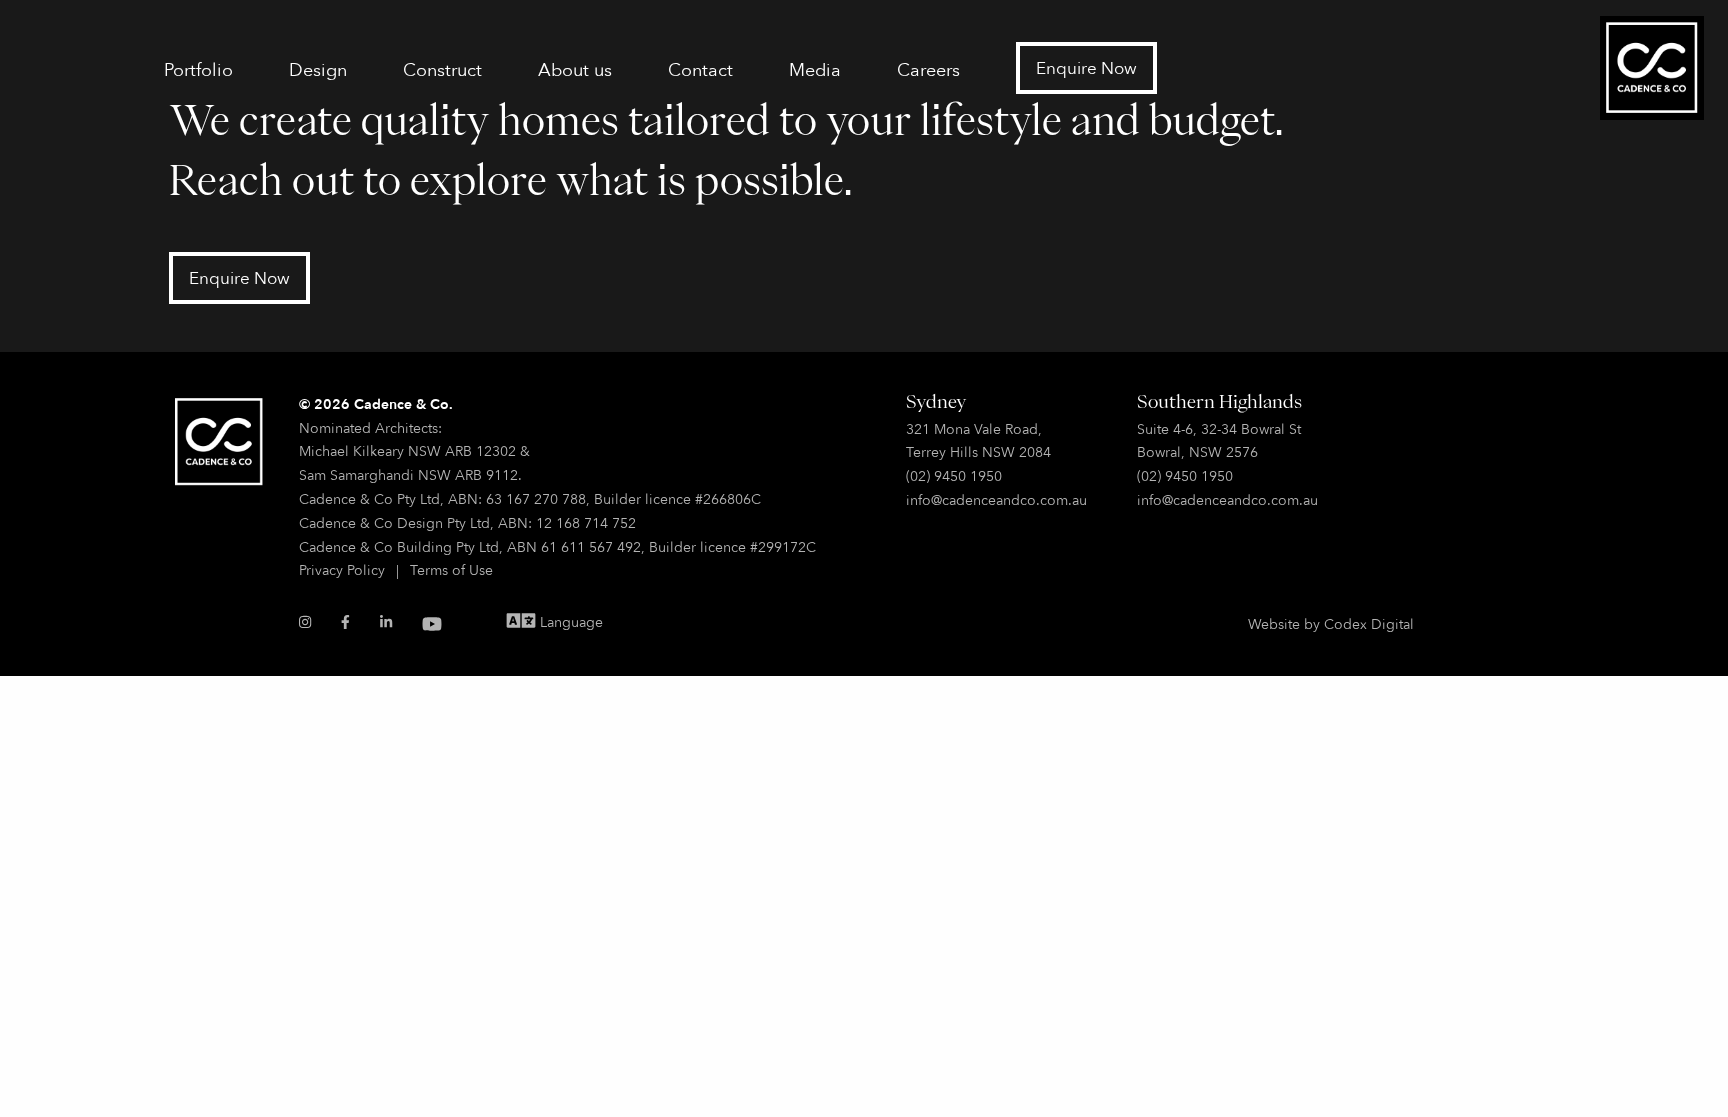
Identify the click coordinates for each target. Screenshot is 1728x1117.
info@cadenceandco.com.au (996, 499)
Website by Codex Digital (1331, 623)
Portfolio (198, 69)
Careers (928, 69)
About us (575, 69)
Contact (700, 69)
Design (318, 69)
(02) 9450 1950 (954, 475)
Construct (442, 69)
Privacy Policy (342, 569)
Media (815, 69)
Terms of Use (451, 569)
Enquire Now (1086, 67)
